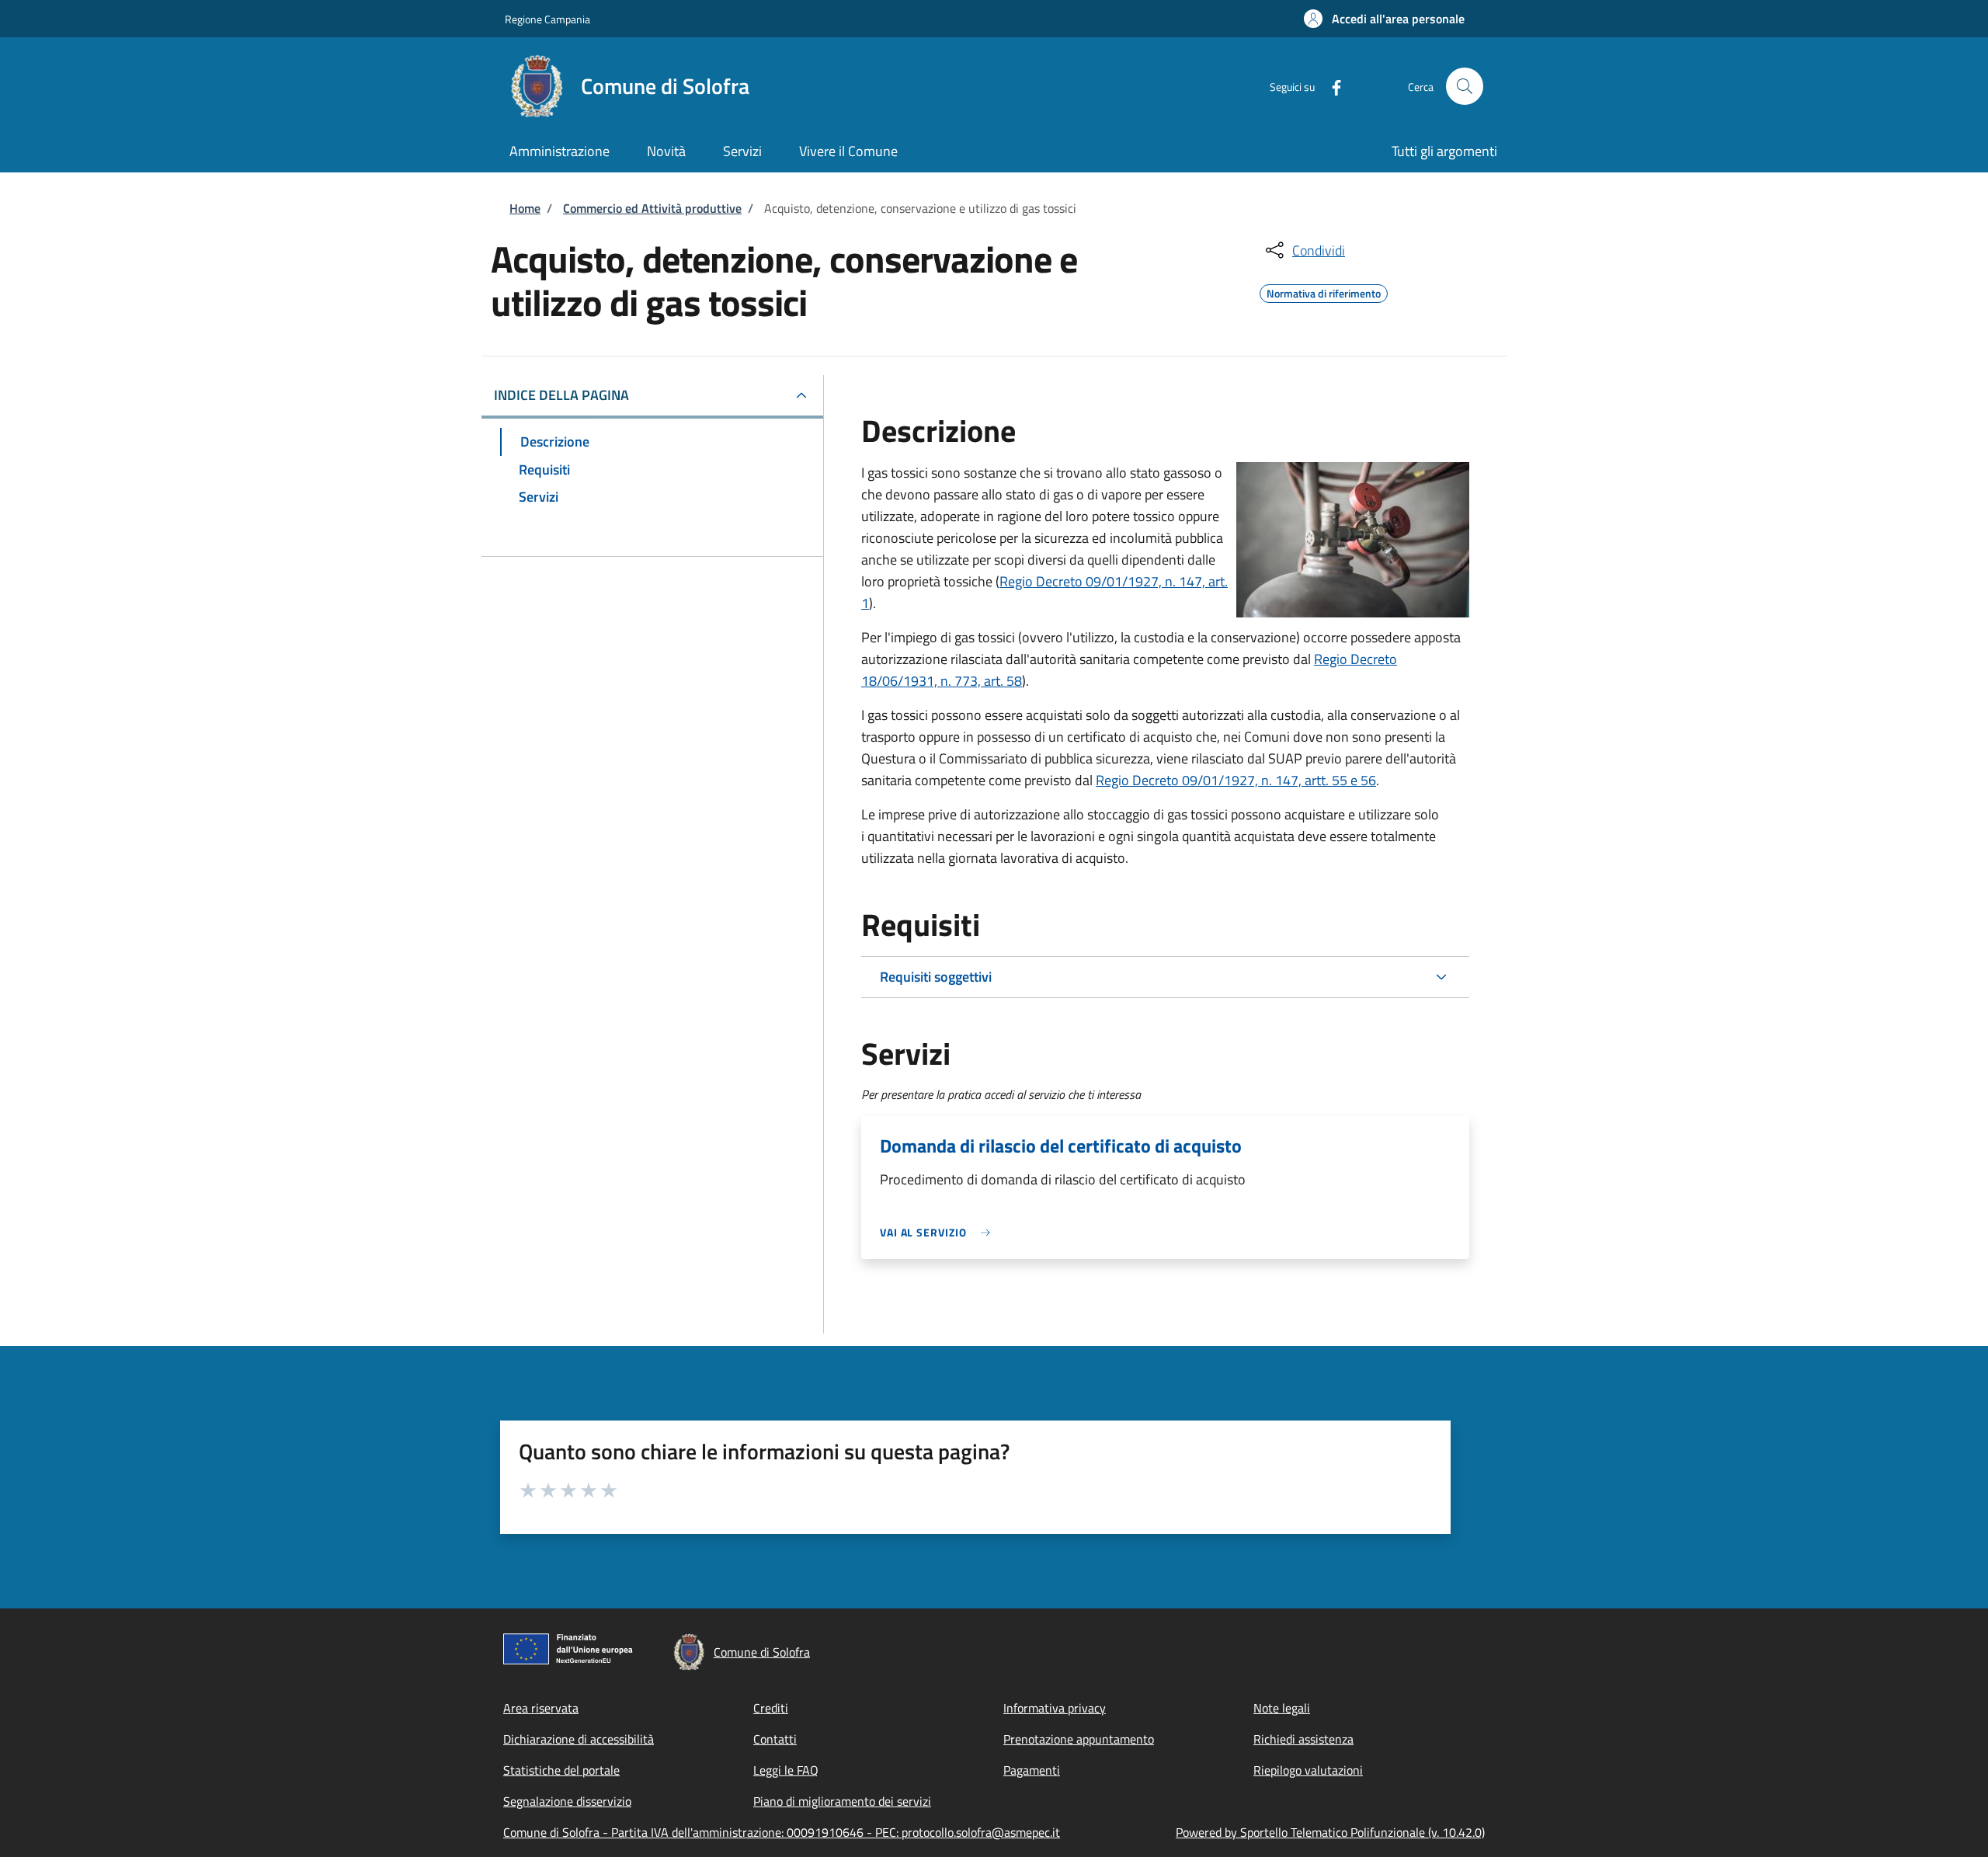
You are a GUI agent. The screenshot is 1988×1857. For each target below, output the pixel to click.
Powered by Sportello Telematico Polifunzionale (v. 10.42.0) (1330, 1832)
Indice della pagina (561, 395)
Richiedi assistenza (1303, 1739)
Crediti (771, 1708)
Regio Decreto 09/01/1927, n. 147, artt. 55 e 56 (1236, 780)
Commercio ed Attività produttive (652, 208)
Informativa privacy (1055, 1708)
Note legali (1282, 1708)
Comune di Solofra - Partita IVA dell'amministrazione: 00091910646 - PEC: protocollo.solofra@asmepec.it (782, 1832)
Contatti (775, 1739)
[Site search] (1465, 86)
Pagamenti (1032, 1770)
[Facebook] (1330, 86)
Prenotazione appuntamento (1079, 1739)
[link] (939, 1232)
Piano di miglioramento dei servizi (842, 1801)
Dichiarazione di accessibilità (579, 1739)
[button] (1384, 19)
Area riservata (541, 1708)
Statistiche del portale (561, 1770)
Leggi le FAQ (786, 1770)
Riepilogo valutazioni (1308, 1770)
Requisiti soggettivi (936, 977)
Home (525, 208)
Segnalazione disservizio (567, 1801)
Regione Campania (547, 19)
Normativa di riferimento (1324, 291)
